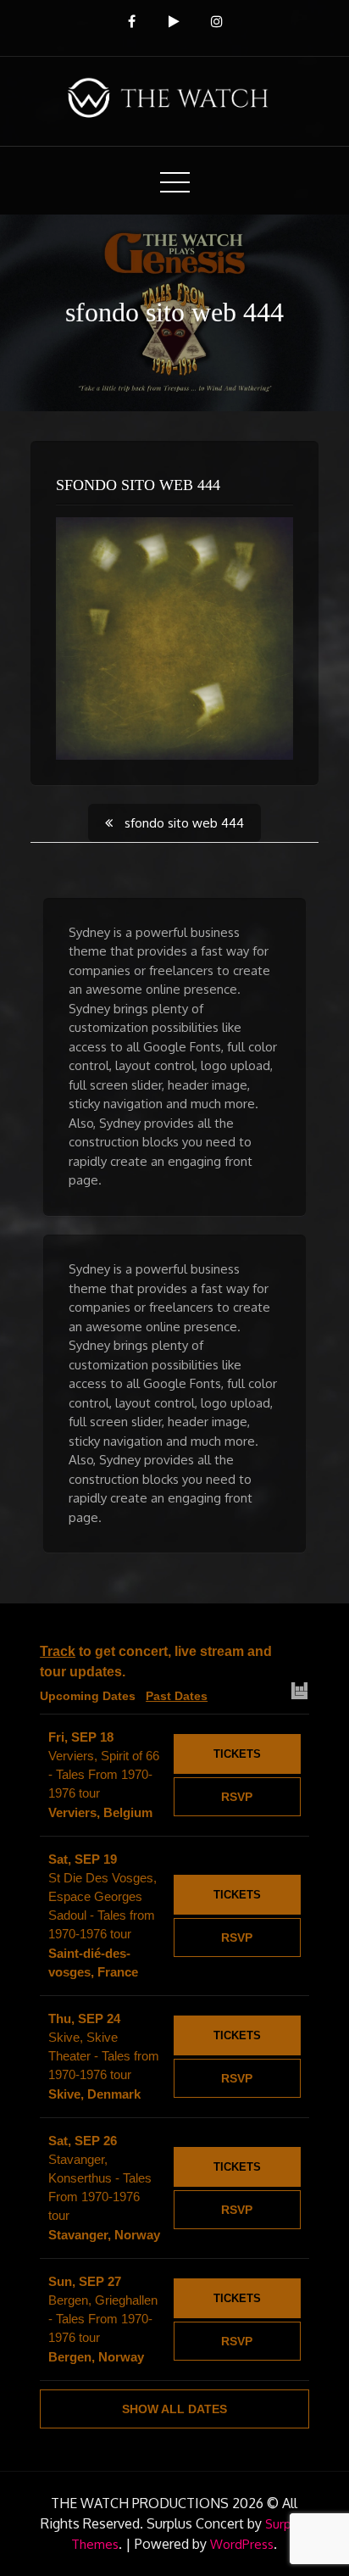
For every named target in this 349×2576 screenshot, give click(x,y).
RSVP (237, 1797)
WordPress (242, 2544)
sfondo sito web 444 (138, 485)
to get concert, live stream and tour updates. (156, 1662)
